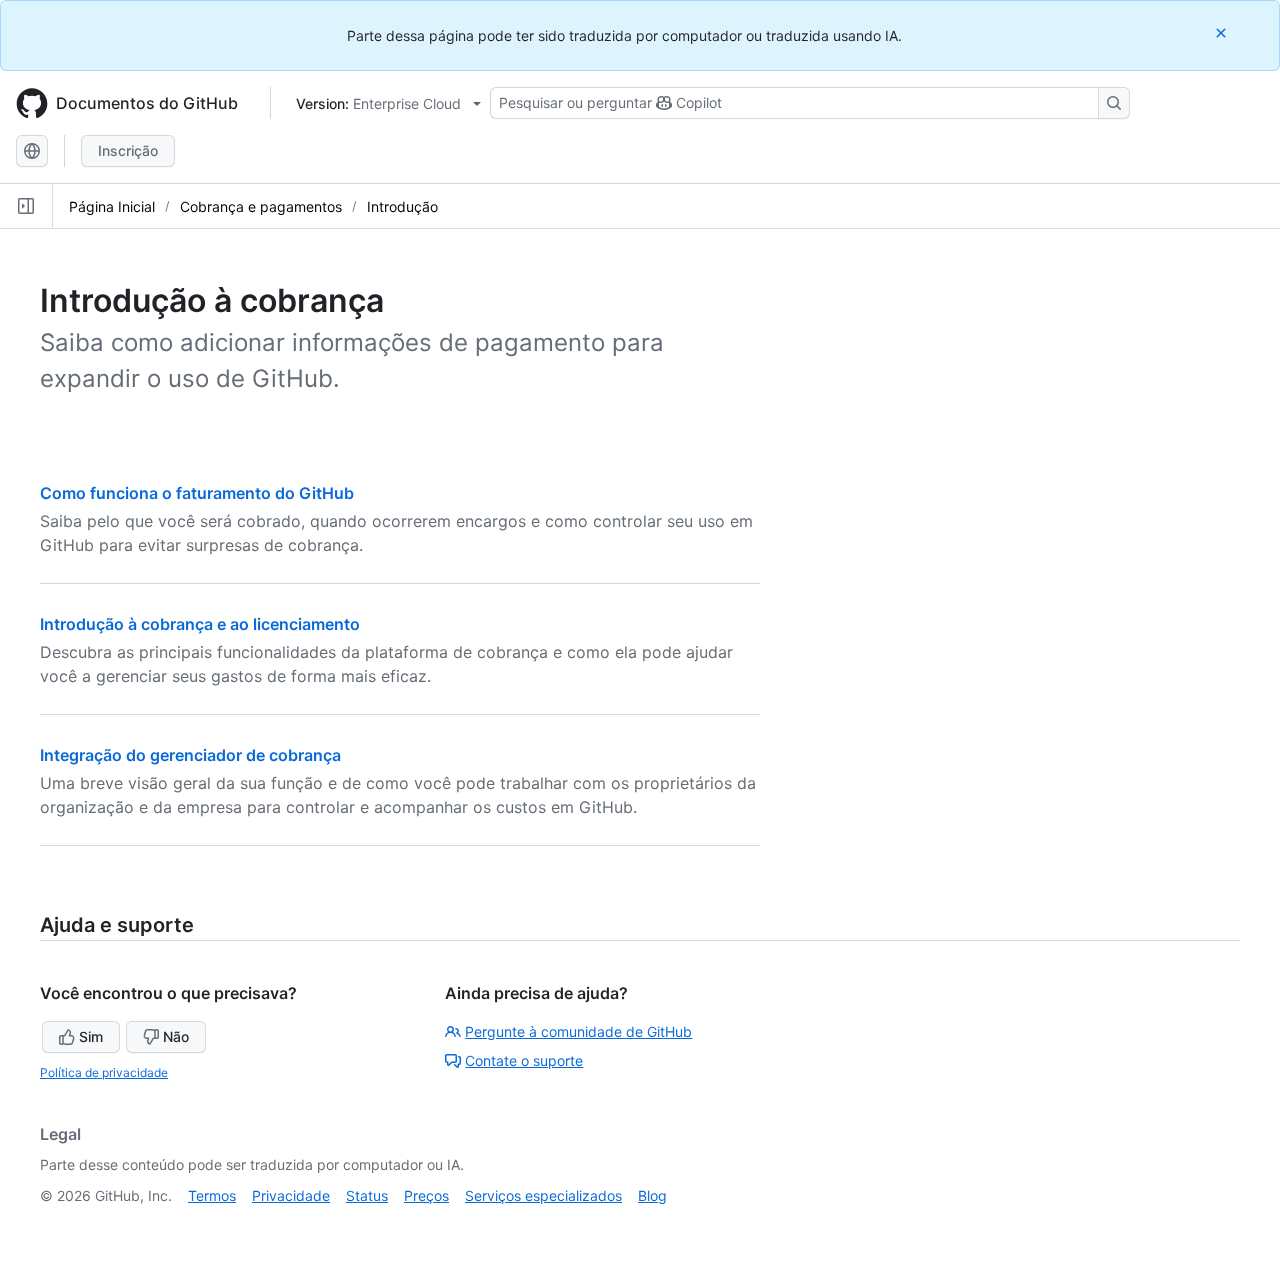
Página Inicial (112, 206)
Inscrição (128, 150)
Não (176, 1036)
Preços (426, 1195)
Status (367, 1195)
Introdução (402, 206)
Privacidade (291, 1195)
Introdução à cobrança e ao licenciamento (200, 624)
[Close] (1223, 32)
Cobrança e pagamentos (261, 206)
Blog (652, 1195)
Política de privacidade (104, 1072)
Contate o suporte (524, 1060)
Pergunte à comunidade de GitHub (578, 1031)
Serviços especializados (543, 1195)
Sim (91, 1036)
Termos (212, 1195)
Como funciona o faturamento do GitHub (197, 493)
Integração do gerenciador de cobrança (190, 755)
